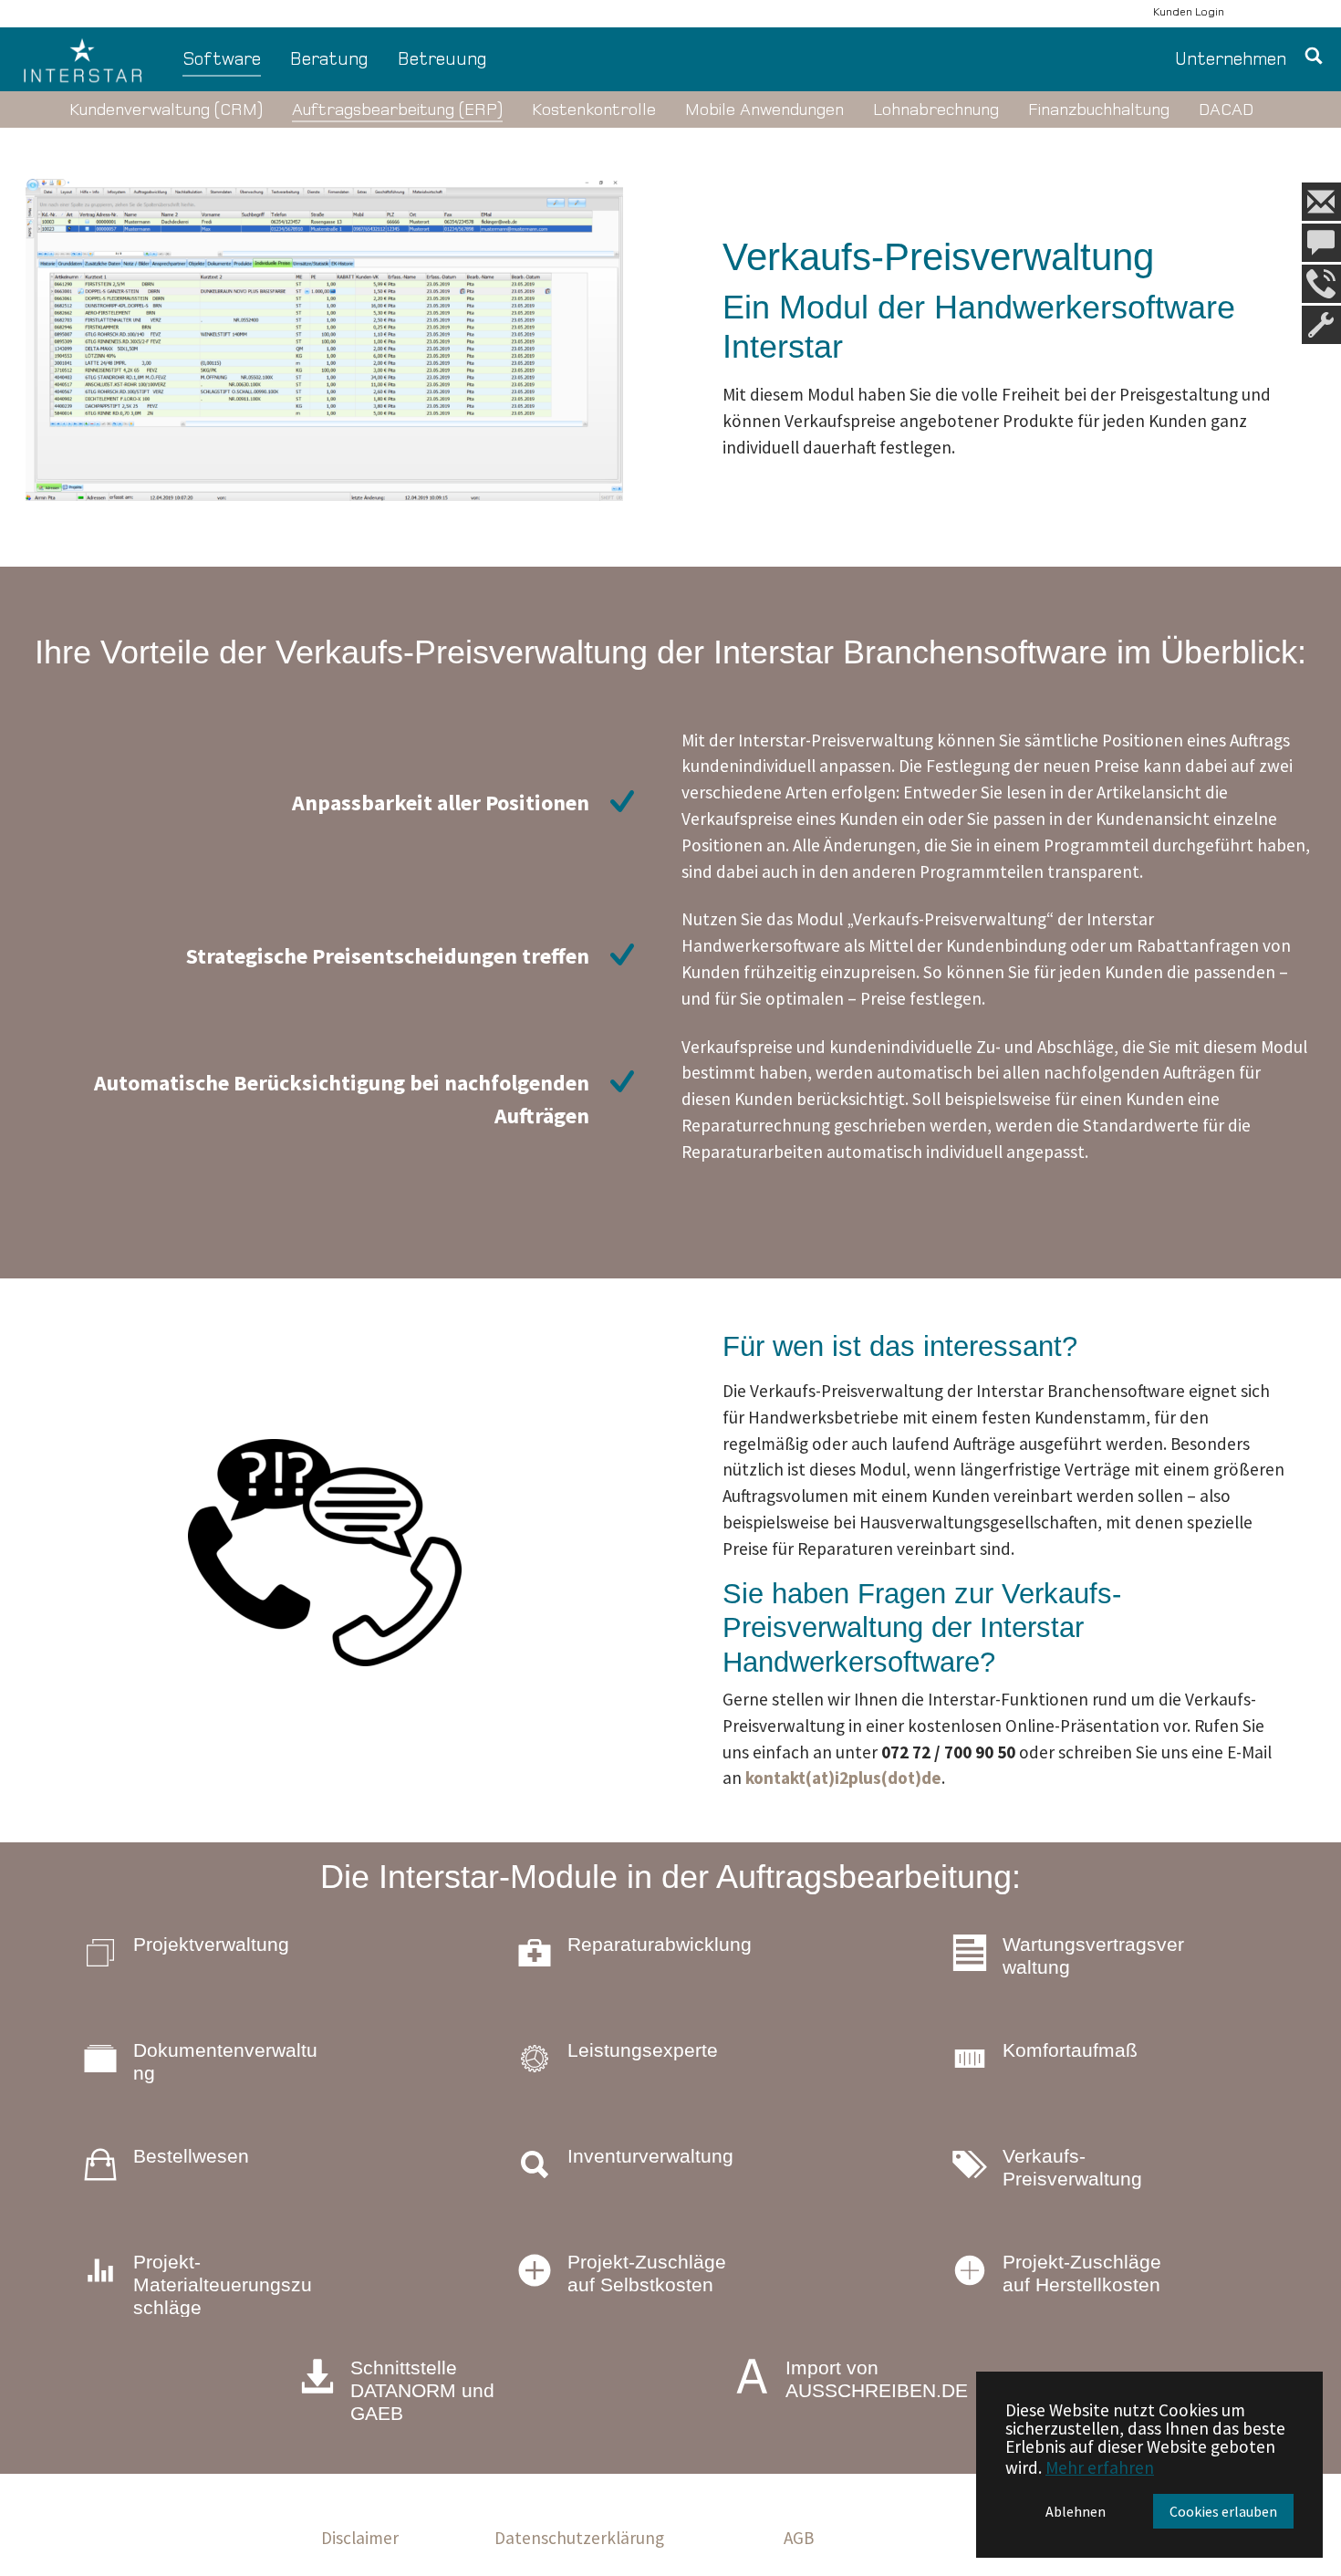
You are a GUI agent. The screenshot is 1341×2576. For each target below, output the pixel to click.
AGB (799, 2538)
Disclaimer (360, 2538)
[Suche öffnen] (1314, 60)
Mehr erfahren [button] (1100, 2467)
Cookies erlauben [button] (1223, 2511)
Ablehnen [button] (1076, 2511)
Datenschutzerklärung (579, 2538)
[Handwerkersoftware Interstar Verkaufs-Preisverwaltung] (324, 340)
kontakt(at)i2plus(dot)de (843, 1778)
